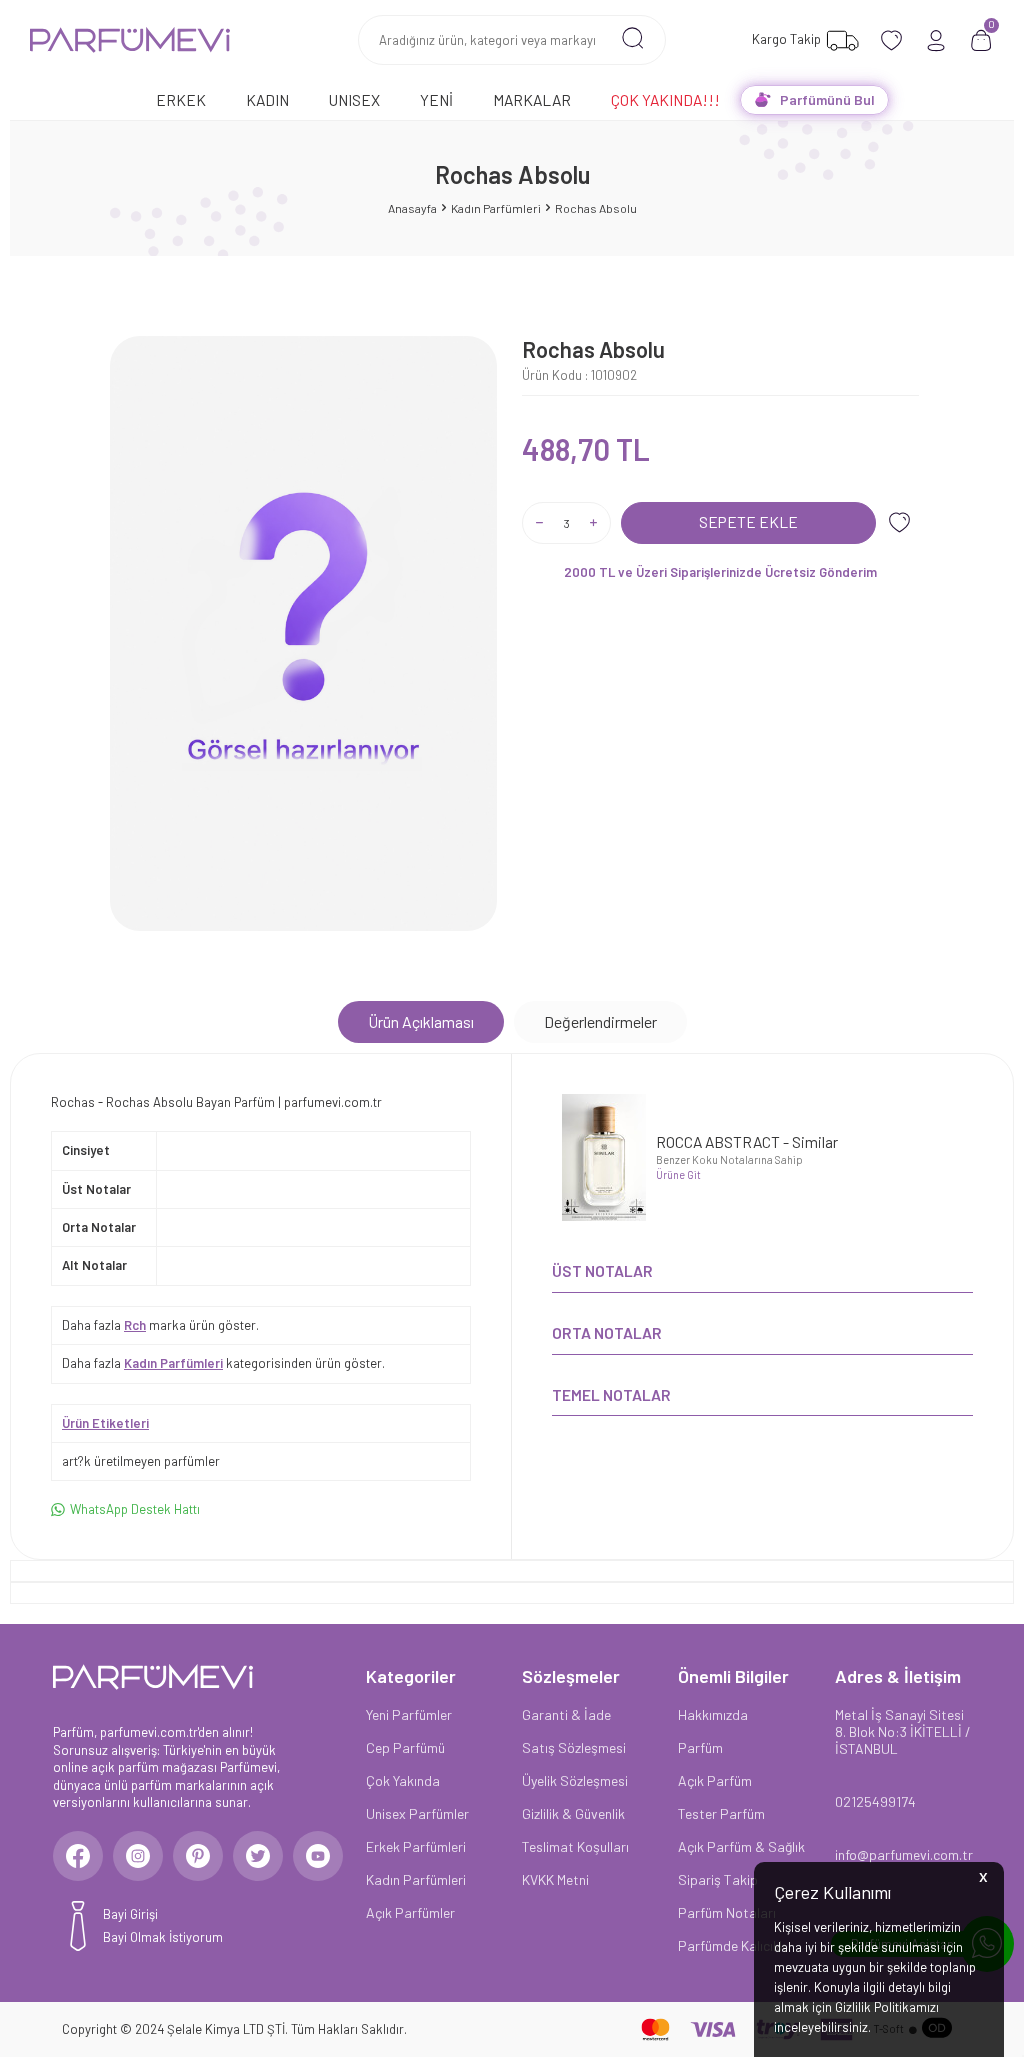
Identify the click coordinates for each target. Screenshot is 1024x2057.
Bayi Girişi (130, 1914)
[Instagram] (138, 1856)
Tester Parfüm (721, 1813)
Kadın (267, 99)
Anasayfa (412, 208)
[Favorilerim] (891, 40)
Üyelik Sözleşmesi (575, 1780)
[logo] (130, 40)
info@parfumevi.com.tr (903, 1854)
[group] (303, 634)
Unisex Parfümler (417, 1813)
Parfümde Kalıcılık (732, 1945)
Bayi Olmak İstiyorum (163, 1937)
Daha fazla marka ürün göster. (160, 1325)
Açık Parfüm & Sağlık (741, 1846)
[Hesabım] (936, 40)
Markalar (532, 99)
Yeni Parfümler (409, 1714)
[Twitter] (258, 1856)
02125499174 (875, 1801)
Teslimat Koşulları (575, 1846)
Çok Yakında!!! (665, 99)
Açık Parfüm (715, 1780)
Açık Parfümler (410, 1912)
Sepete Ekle (748, 521)
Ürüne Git (678, 1174)
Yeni (436, 99)
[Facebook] (78, 1856)
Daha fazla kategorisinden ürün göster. (223, 1363)
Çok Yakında (403, 1780)
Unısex (354, 99)
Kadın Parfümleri (496, 208)
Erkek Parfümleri (416, 1846)
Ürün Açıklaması (421, 1021)
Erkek (181, 99)
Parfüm (700, 1747)
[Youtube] (318, 1856)
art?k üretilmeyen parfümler (141, 1461)
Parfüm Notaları (727, 1912)
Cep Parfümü (405, 1747)
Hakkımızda (713, 1714)
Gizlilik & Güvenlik (573, 1813)
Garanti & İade (566, 1714)
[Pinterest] (198, 1856)
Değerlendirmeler (600, 1021)
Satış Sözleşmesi (574, 1747)
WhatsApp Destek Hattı (135, 1509)
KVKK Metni (555, 1879)
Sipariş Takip (718, 1879)
